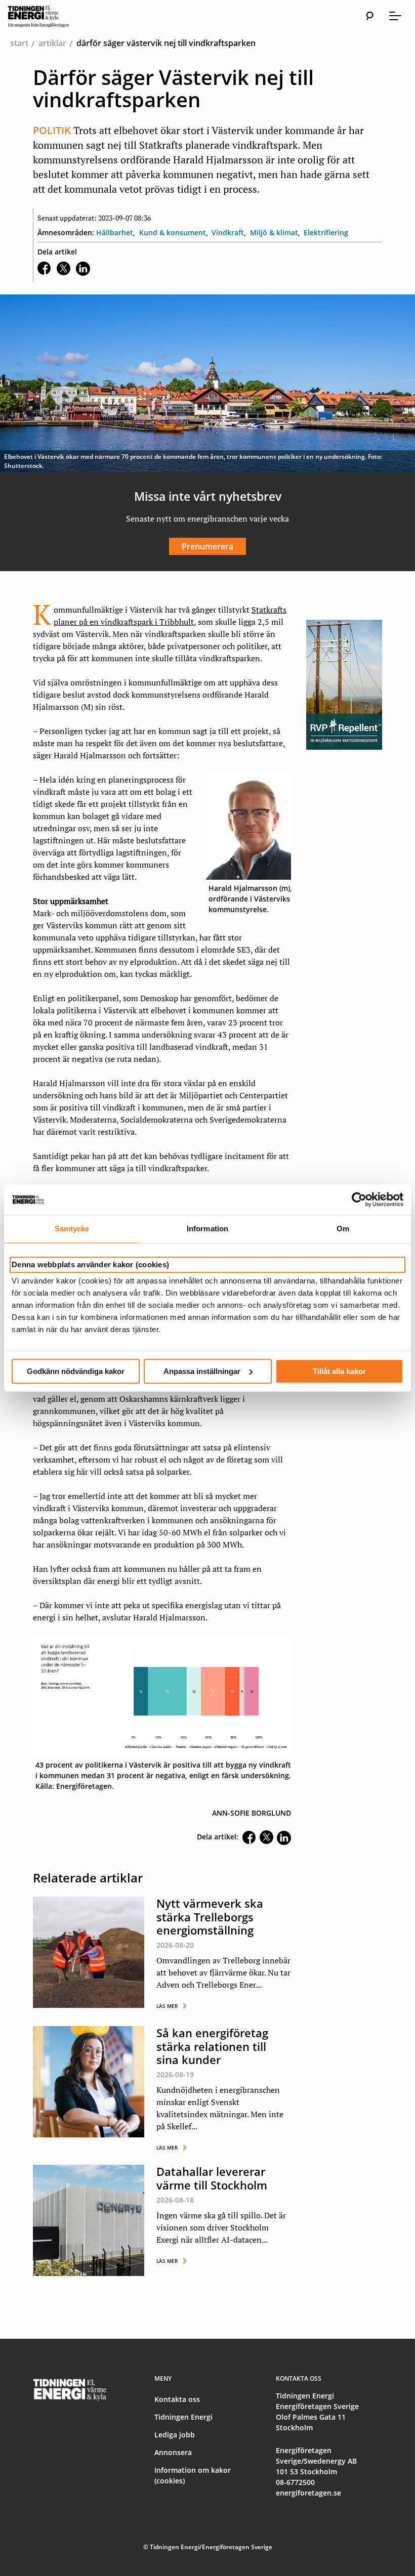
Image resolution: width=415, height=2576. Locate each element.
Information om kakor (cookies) (193, 2475)
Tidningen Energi (183, 2417)
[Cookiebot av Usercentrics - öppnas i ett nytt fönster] (359, 1199)
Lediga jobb (175, 2435)
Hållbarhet (115, 232)
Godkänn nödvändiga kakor (76, 1371)
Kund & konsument (173, 232)
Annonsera (173, 2452)
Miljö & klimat (274, 232)
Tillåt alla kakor (339, 1371)
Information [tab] (207, 1229)
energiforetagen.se (308, 2493)
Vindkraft (228, 232)
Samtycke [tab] (72, 1229)
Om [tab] (343, 1229)
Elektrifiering (326, 232)
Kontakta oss (177, 2399)
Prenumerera (207, 546)
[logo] (48, 16)
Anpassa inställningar (202, 1371)
